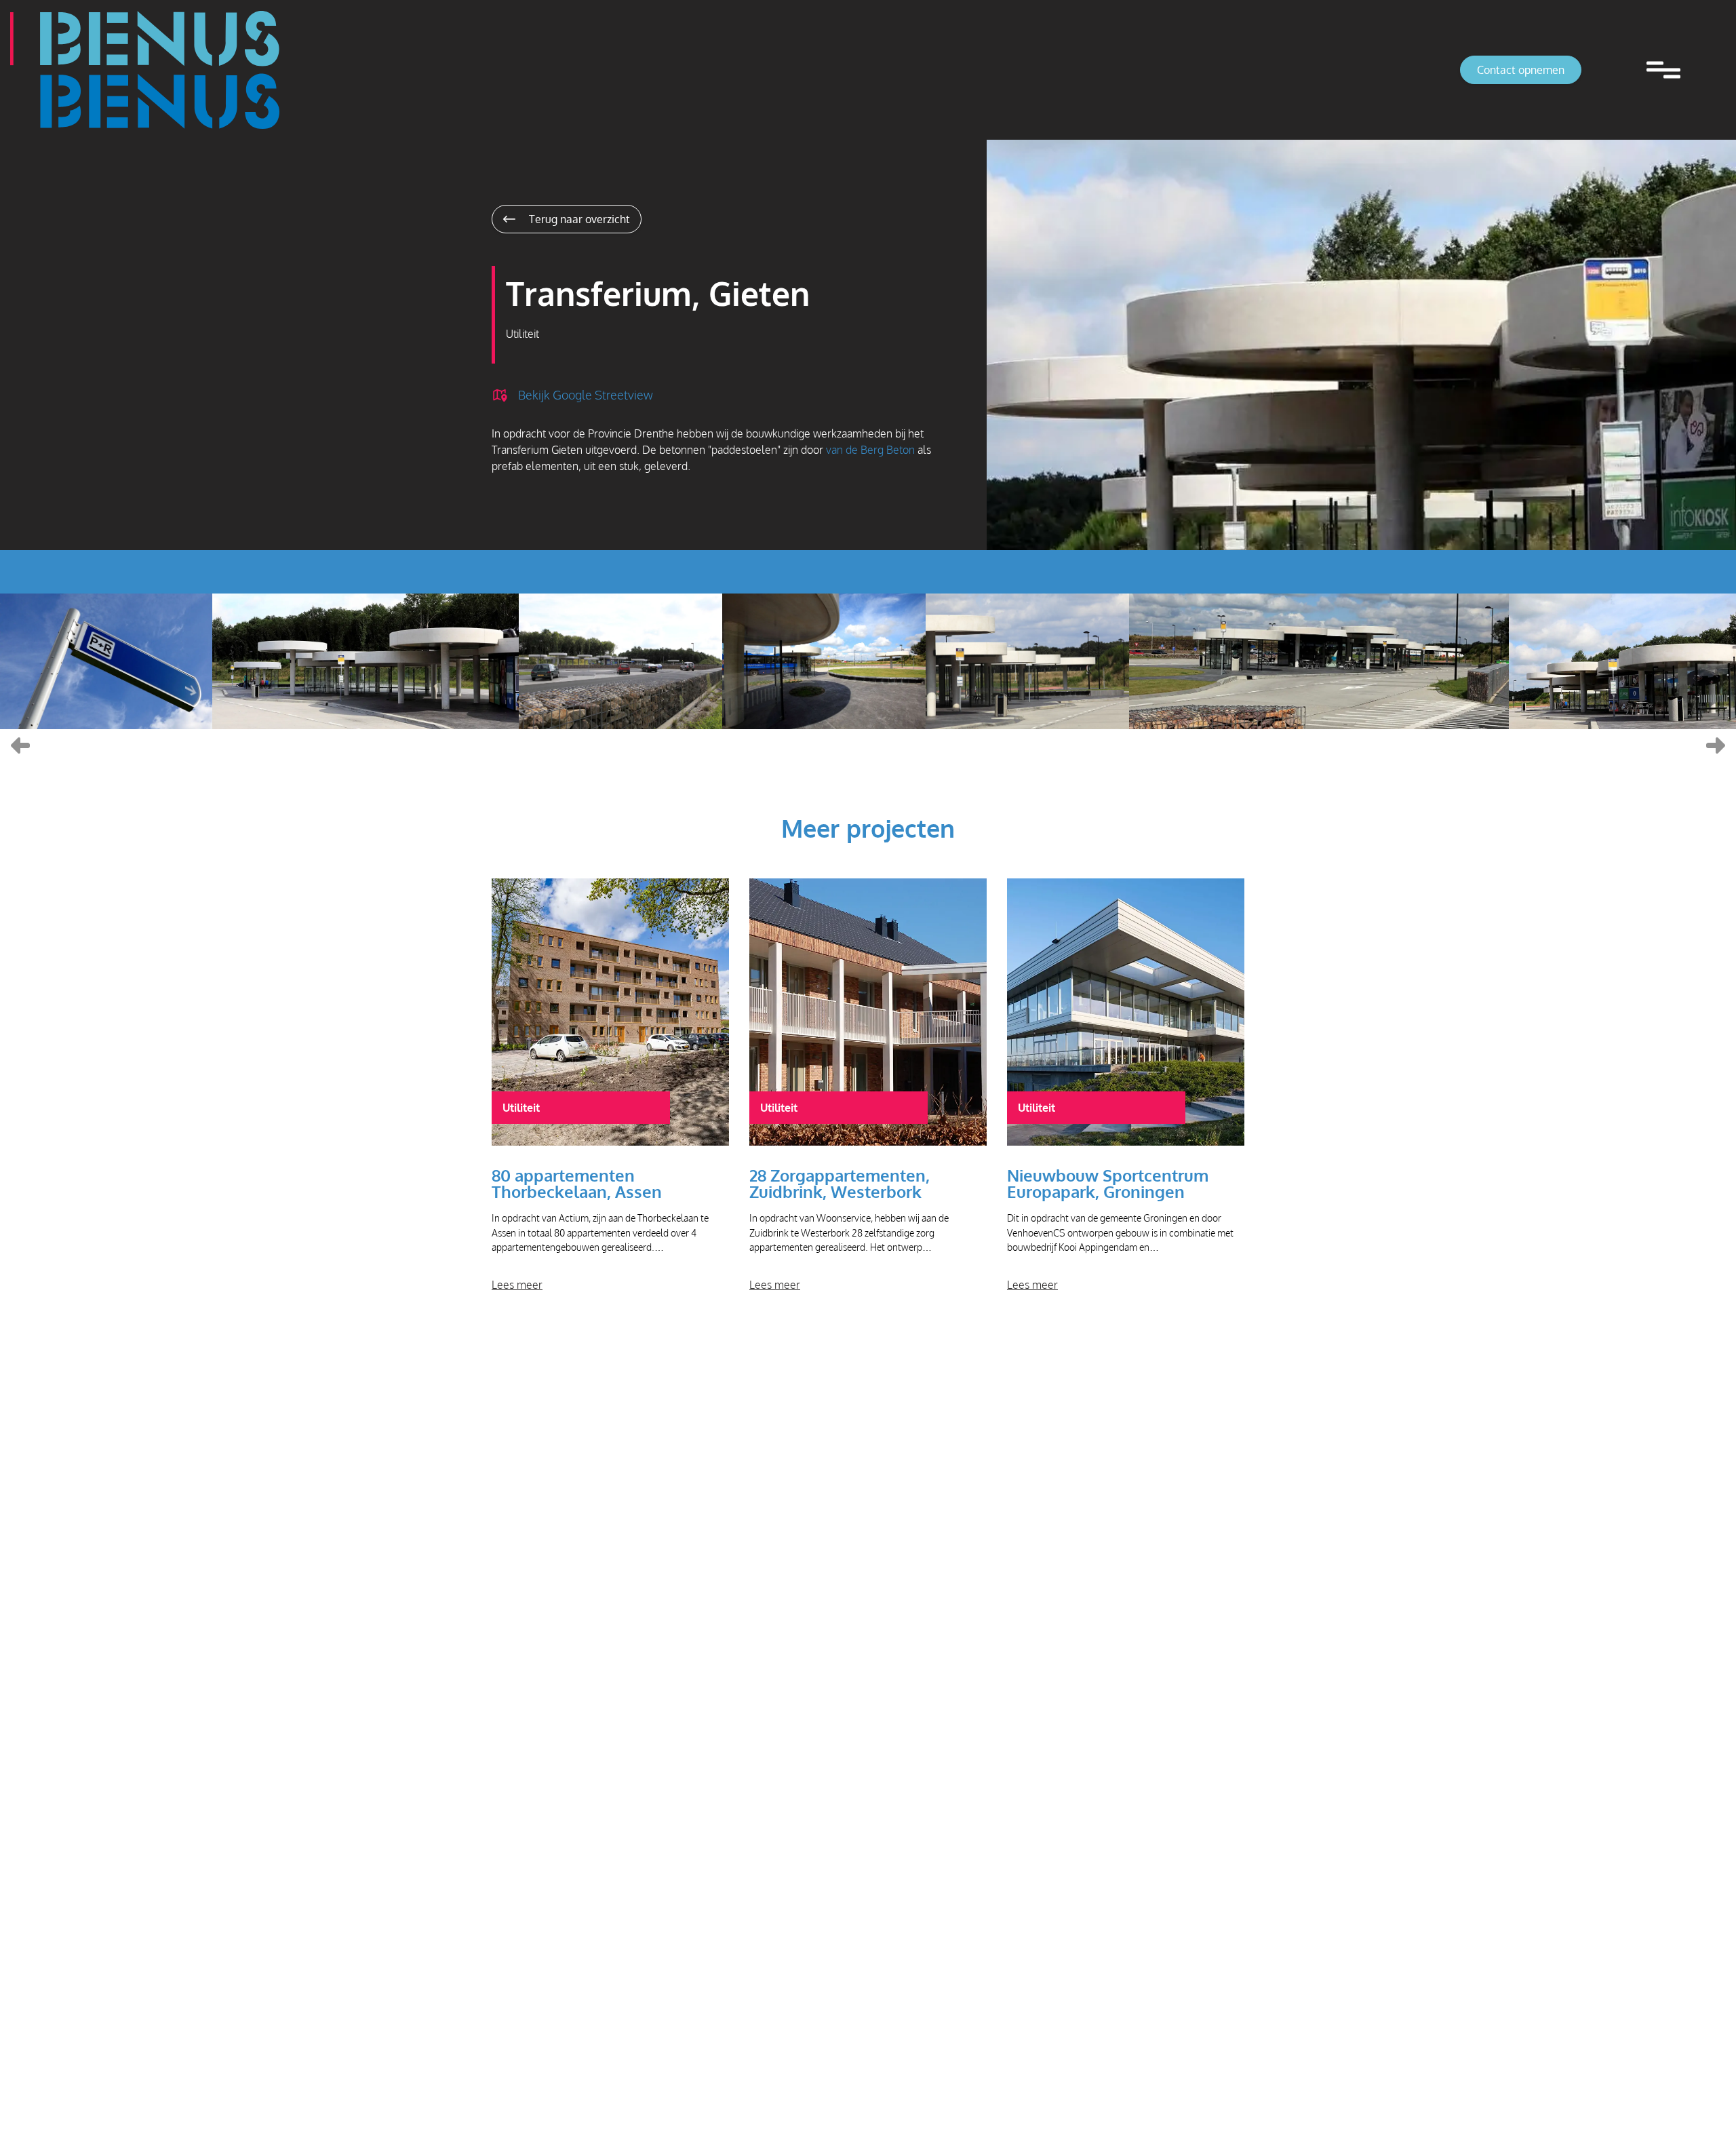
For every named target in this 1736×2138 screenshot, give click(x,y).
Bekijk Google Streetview (586, 394)
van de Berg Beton (870, 450)
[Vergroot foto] (106, 661)
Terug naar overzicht (578, 219)
